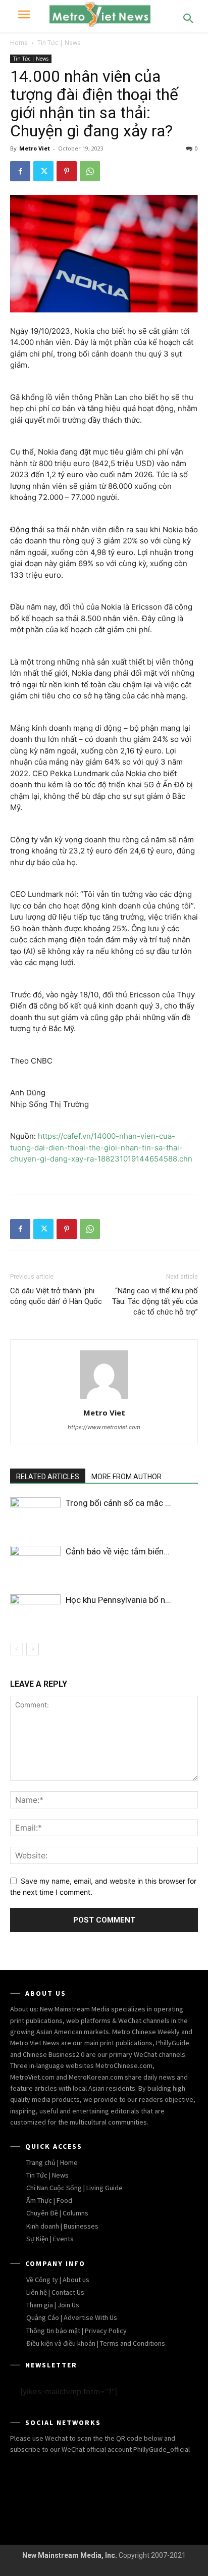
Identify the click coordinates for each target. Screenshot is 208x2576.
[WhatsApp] (90, 171)
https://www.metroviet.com (104, 1427)
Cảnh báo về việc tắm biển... (118, 1551)
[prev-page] (16, 1649)
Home (19, 43)
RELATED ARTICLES (48, 1477)
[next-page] (33, 1649)
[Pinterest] (67, 171)
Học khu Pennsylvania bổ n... (118, 1600)
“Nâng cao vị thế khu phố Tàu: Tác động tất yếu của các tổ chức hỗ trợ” (155, 1301)
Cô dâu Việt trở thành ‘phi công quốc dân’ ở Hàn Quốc (56, 1296)
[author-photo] (104, 1399)
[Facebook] (20, 171)
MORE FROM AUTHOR (126, 1477)
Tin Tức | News (59, 43)
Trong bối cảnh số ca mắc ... (118, 1503)
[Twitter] (43, 171)
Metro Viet (35, 148)
